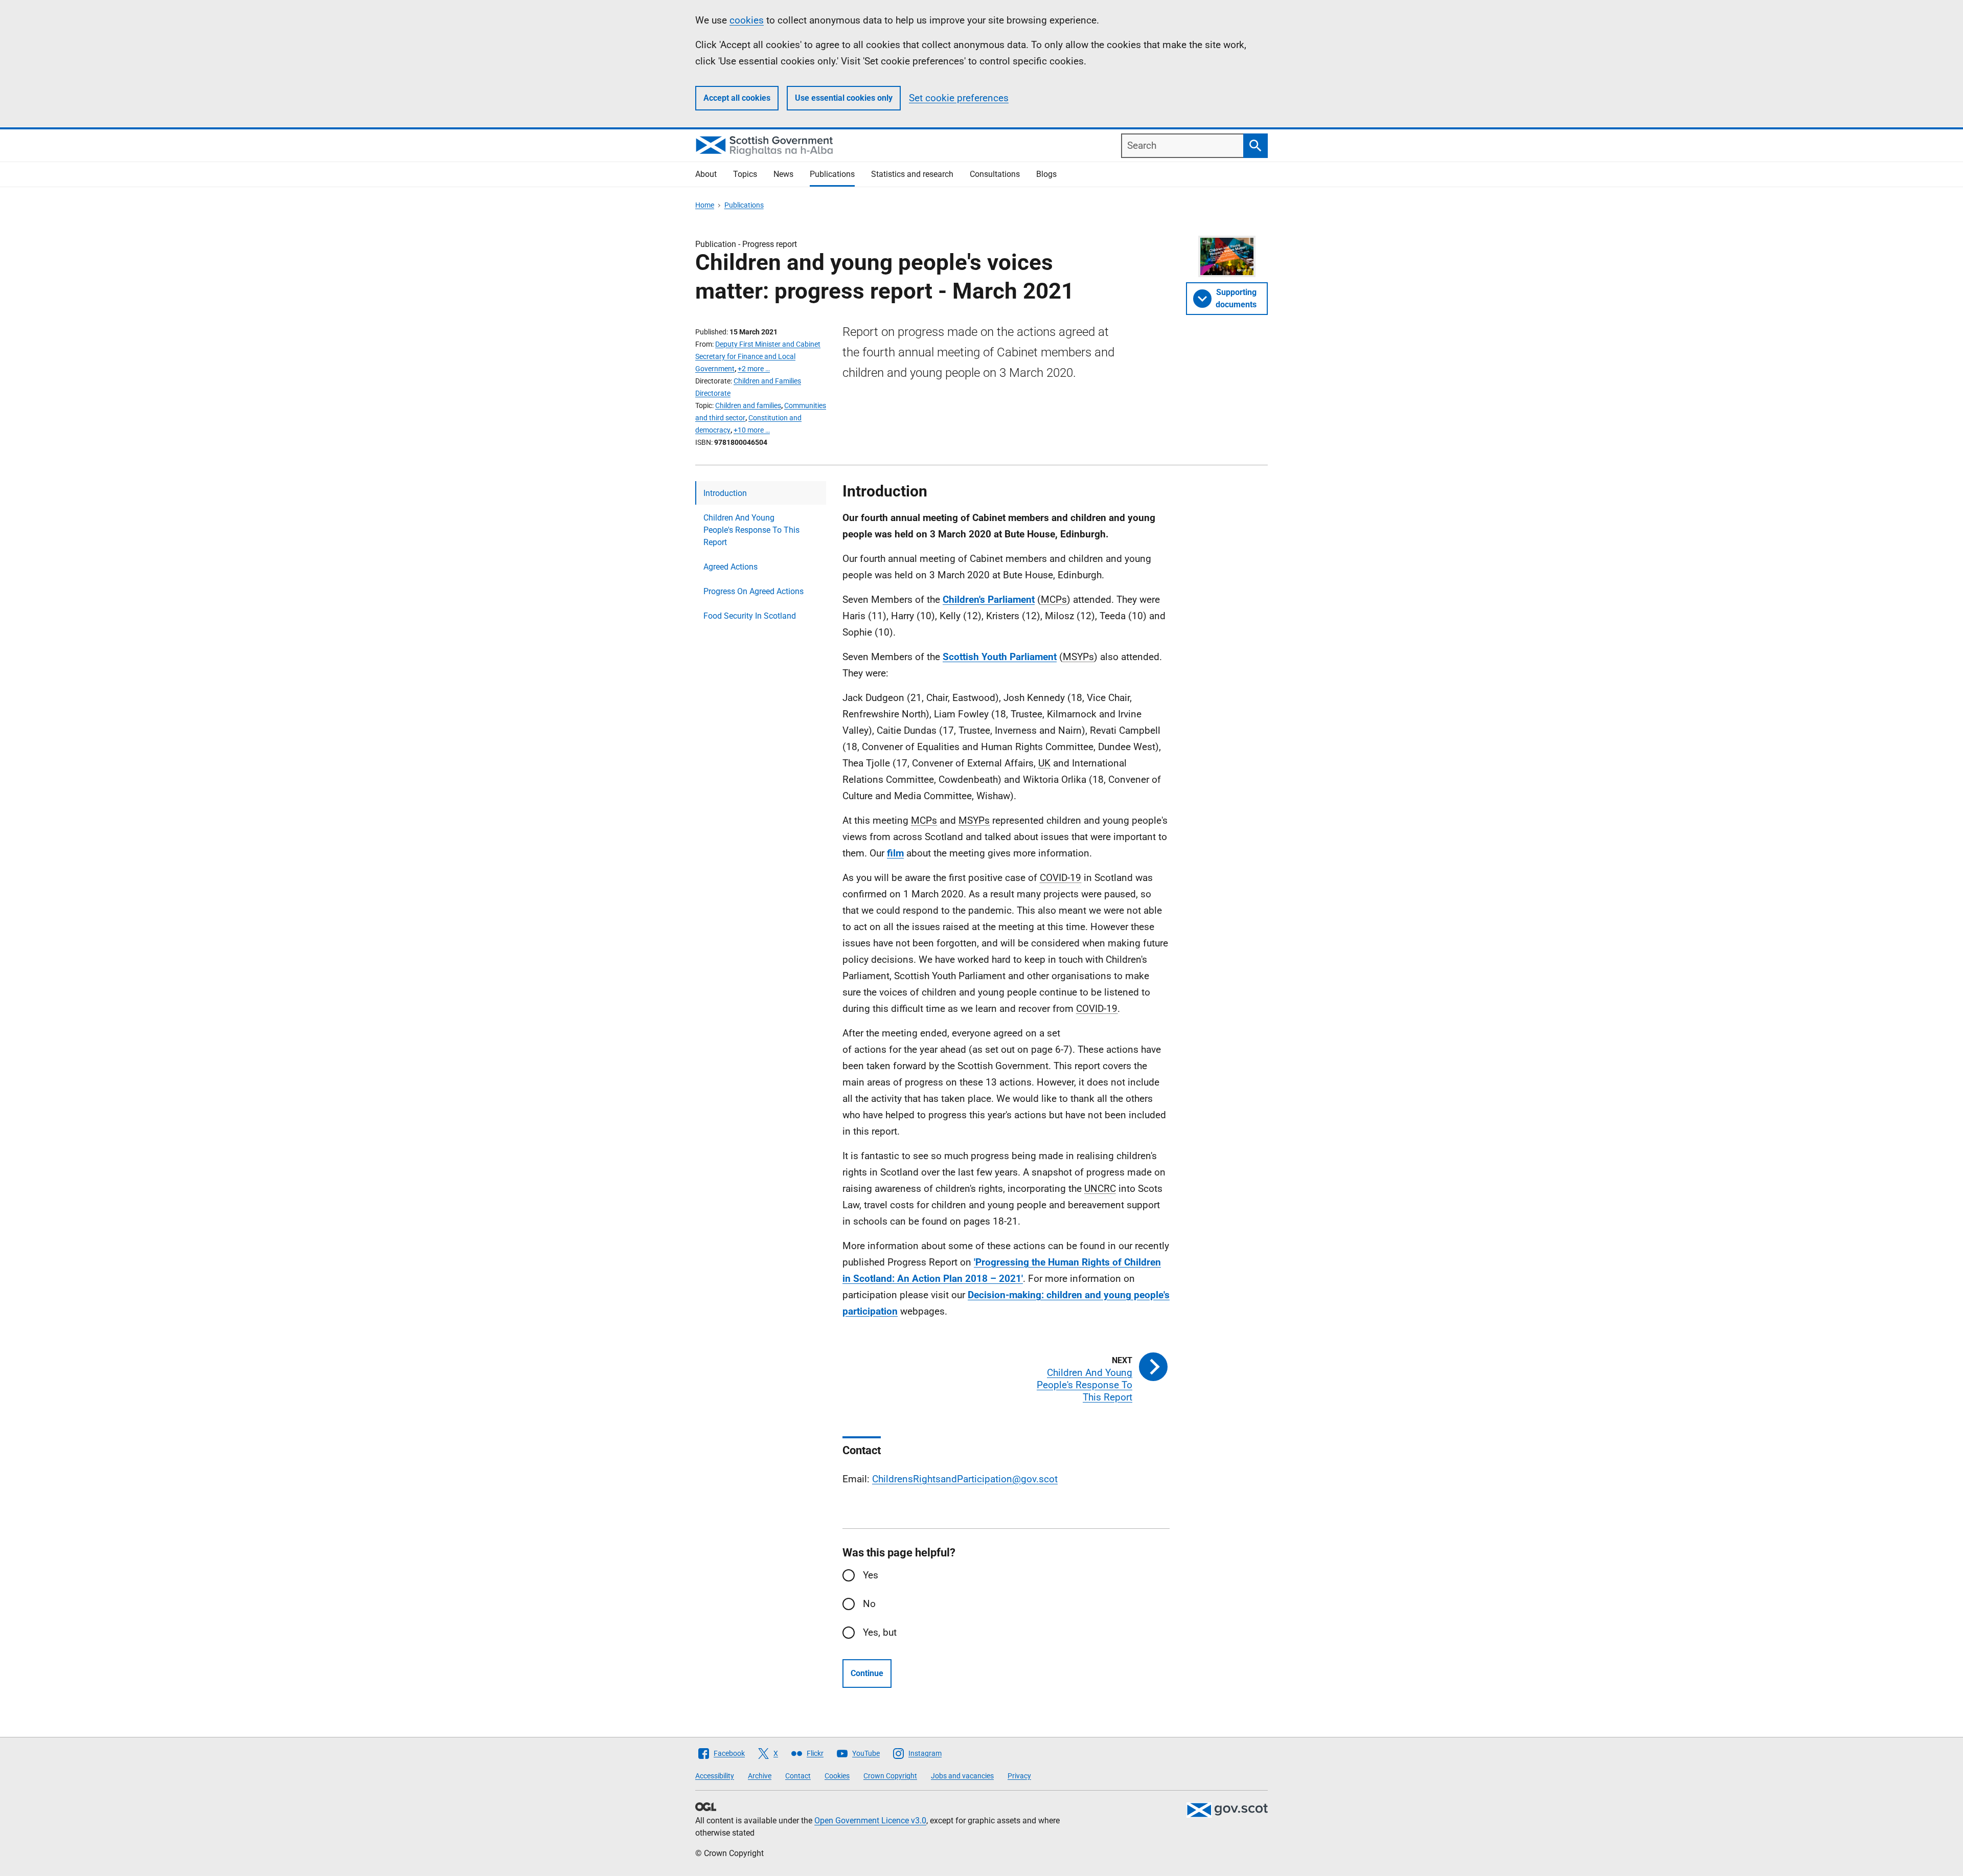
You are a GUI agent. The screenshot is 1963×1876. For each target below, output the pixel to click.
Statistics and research (912, 174)
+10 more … (752, 430)
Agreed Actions (731, 567)
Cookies (837, 1776)
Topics (745, 174)
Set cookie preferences (959, 98)
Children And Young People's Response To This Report (751, 530)
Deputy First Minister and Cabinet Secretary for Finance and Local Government (758, 356)
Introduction (725, 493)
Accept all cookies (737, 98)
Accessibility (715, 1776)
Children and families (748, 405)
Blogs (1046, 174)
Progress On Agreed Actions (754, 591)
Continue (867, 1673)
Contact (798, 1776)
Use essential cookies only (844, 98)
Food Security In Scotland (750, 616)
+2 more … (754, 369)
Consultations (995, 174)
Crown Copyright (890, 1776)
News (783, 174)
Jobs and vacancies (962, 1776)
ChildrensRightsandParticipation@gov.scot (965, 1479)
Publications (832, 174)
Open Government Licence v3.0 (870, 1821)
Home (705, 205)
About (706, 174)
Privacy (1019, 1776)
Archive (760, 1776)
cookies (747, 20)
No (869, 1604)
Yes (871, 1575)
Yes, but (880, 1632)
